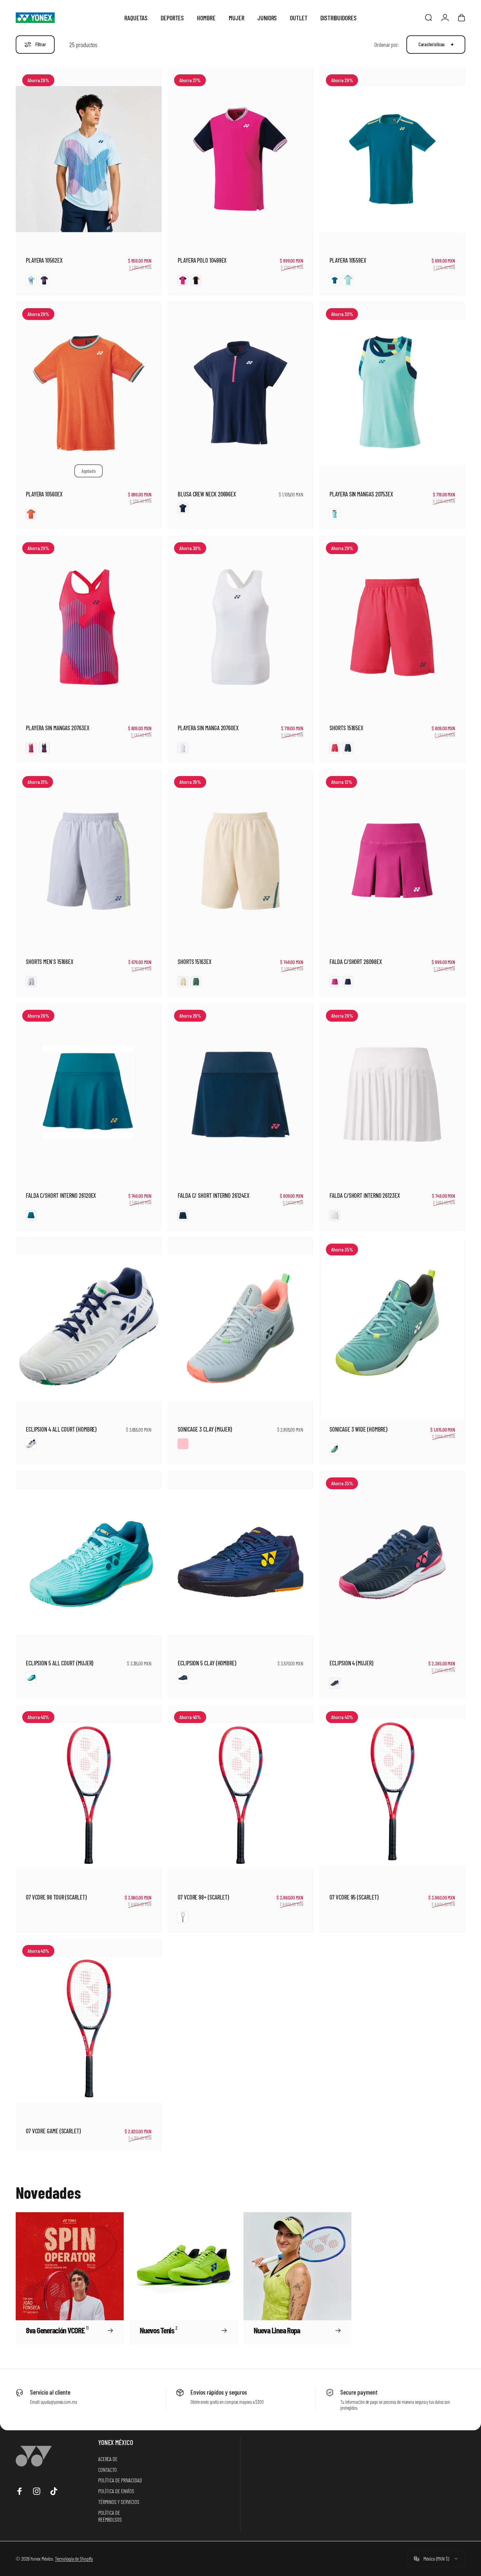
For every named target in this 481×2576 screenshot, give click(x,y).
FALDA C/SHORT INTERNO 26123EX (365, 1195)
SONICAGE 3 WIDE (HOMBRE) (358, 1429)
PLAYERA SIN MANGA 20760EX (208, 728)
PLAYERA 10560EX (44, 494)
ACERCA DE (108, 2459)
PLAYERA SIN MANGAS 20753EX (361, 494)
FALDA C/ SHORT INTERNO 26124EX (213, 1195)
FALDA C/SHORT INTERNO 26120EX (61, 1195)
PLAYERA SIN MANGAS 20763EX (58, 728)
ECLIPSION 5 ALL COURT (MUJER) (60, 1663)
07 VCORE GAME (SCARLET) (53, 2131)
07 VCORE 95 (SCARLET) (354, 1897)
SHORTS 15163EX (195, 962)
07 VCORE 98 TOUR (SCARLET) (56, 1897)
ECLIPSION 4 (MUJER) (351, 1663)
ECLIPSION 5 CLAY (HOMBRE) (207, 1663)
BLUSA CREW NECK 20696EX (207, 494)
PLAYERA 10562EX (44, 260)
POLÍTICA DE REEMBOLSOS (110, 2516)
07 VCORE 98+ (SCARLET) (203, 1897)
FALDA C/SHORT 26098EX (356, 962)
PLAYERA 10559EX (348, 260)
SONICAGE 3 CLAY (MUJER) (205, 1429)
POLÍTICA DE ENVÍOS (116, 2491)
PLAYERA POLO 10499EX (202, 260)
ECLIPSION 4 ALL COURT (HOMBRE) (61, 1429)
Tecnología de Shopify (74, 2558)
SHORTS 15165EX (346, 728)
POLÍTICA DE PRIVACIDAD (120, 2480)
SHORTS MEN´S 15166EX (50, 962)
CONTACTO (107, 2470)
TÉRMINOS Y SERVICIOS (119, 2502)
